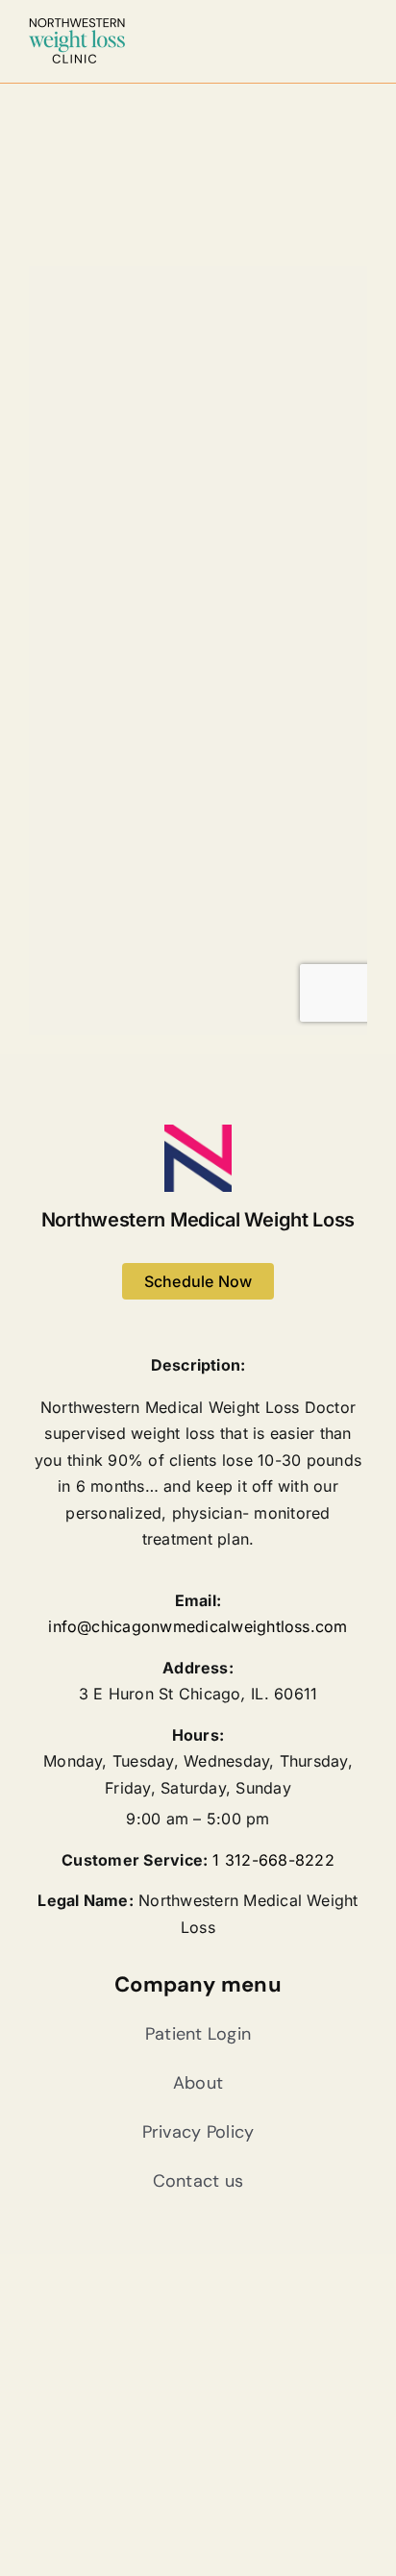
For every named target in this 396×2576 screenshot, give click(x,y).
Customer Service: (135, 1860)
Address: (198, 1668)
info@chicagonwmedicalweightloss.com (198, 1626)
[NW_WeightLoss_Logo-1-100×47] (77, 26)
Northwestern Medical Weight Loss (198, 1220)
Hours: (198, 1735)
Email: (198, 1600)
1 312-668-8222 (273, 1860)
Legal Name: (86, 1900)
